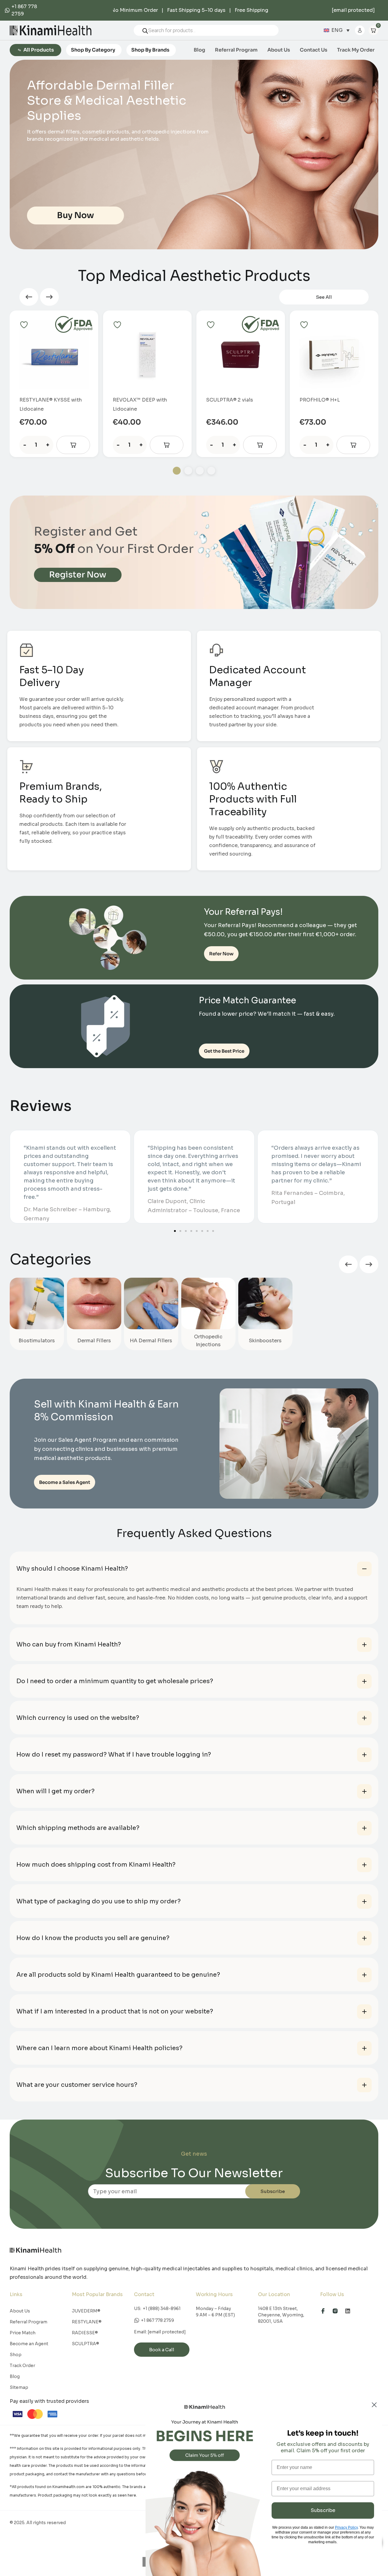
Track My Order (356, 50)
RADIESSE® (85, 2333)
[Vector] (338, 2311)
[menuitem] (337, 30)
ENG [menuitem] (337, 30)
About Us (279, 50)
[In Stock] (73, 445)
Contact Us (314, 50)
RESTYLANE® (87, 2322)
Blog (199, 50)
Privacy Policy (346, 2527)
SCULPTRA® (85, 2344)
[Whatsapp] (8, 10)
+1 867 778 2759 (157, 2320)
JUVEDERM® (86, 2311)
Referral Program (236, 50)
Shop (16, 2355)
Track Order (22, 2366)
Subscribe (273, 2191)
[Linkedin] (350, 2311)
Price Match (23, 2333)
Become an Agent (29, 2344)
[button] (29, 297)
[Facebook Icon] (326, 2311)
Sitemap (19, 2387)
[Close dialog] (374, 2405)
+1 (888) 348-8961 (162, 2309)
